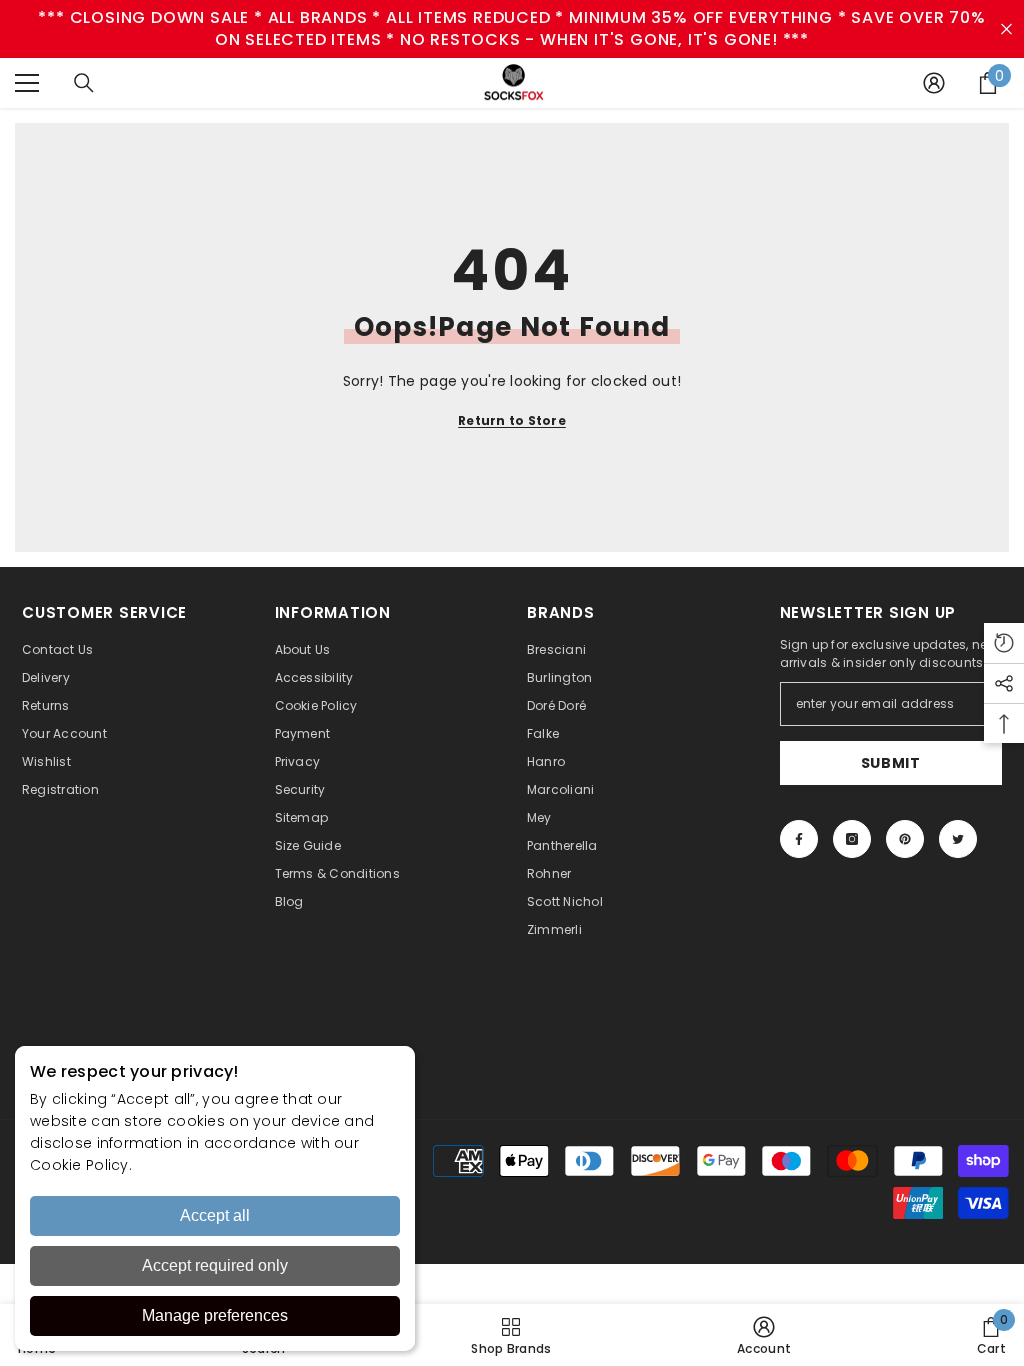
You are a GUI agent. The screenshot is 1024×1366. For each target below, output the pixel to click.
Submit (891, 763)
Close (1006, 29)
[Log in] (934, 83)
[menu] (27, 83)
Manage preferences (215, 1315)
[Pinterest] (905, 839)
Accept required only (215, 1265)
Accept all (215, 1215)
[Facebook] (799, 839)
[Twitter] (958, 839)
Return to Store (512, 420)
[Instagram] (852, 839)
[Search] (84, 83)
